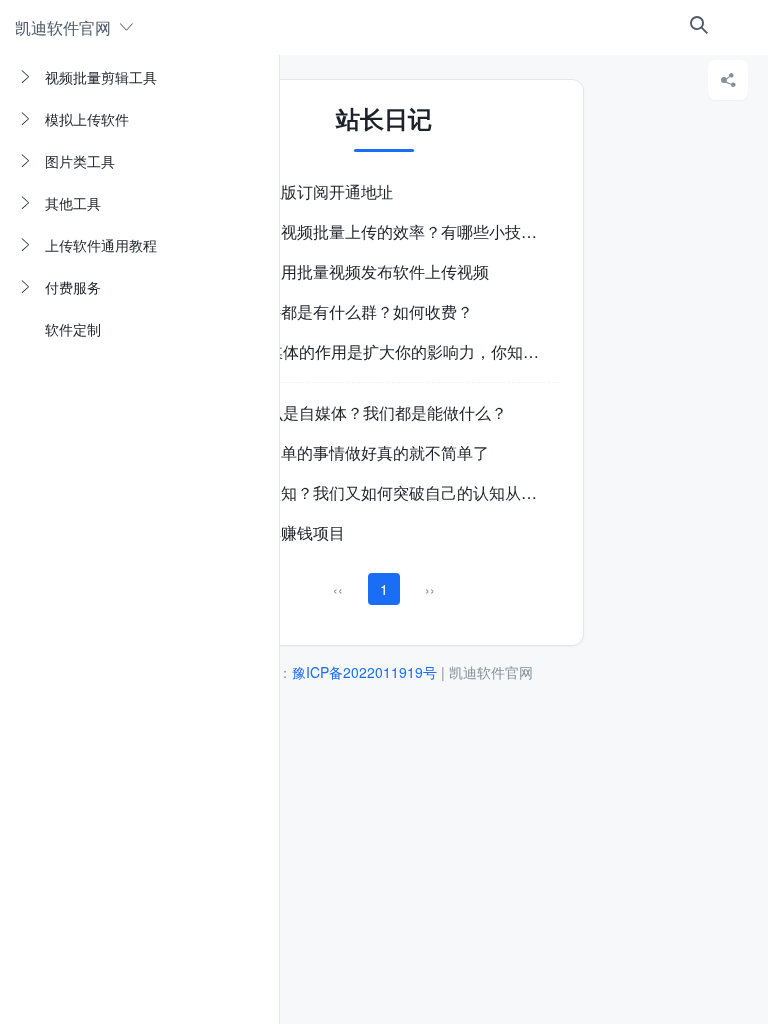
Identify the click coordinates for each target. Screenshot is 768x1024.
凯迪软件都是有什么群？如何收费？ (345, 311)
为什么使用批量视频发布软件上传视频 (353, 271)
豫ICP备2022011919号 (364, 672)
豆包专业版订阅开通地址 (305, 191)
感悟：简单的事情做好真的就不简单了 (353, 452)
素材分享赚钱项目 (281, 532)
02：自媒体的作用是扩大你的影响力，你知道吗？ (394, 351)
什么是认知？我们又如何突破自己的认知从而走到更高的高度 (433, 492)
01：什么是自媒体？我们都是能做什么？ (362, 412)
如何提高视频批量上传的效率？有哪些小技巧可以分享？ (417, 231)
